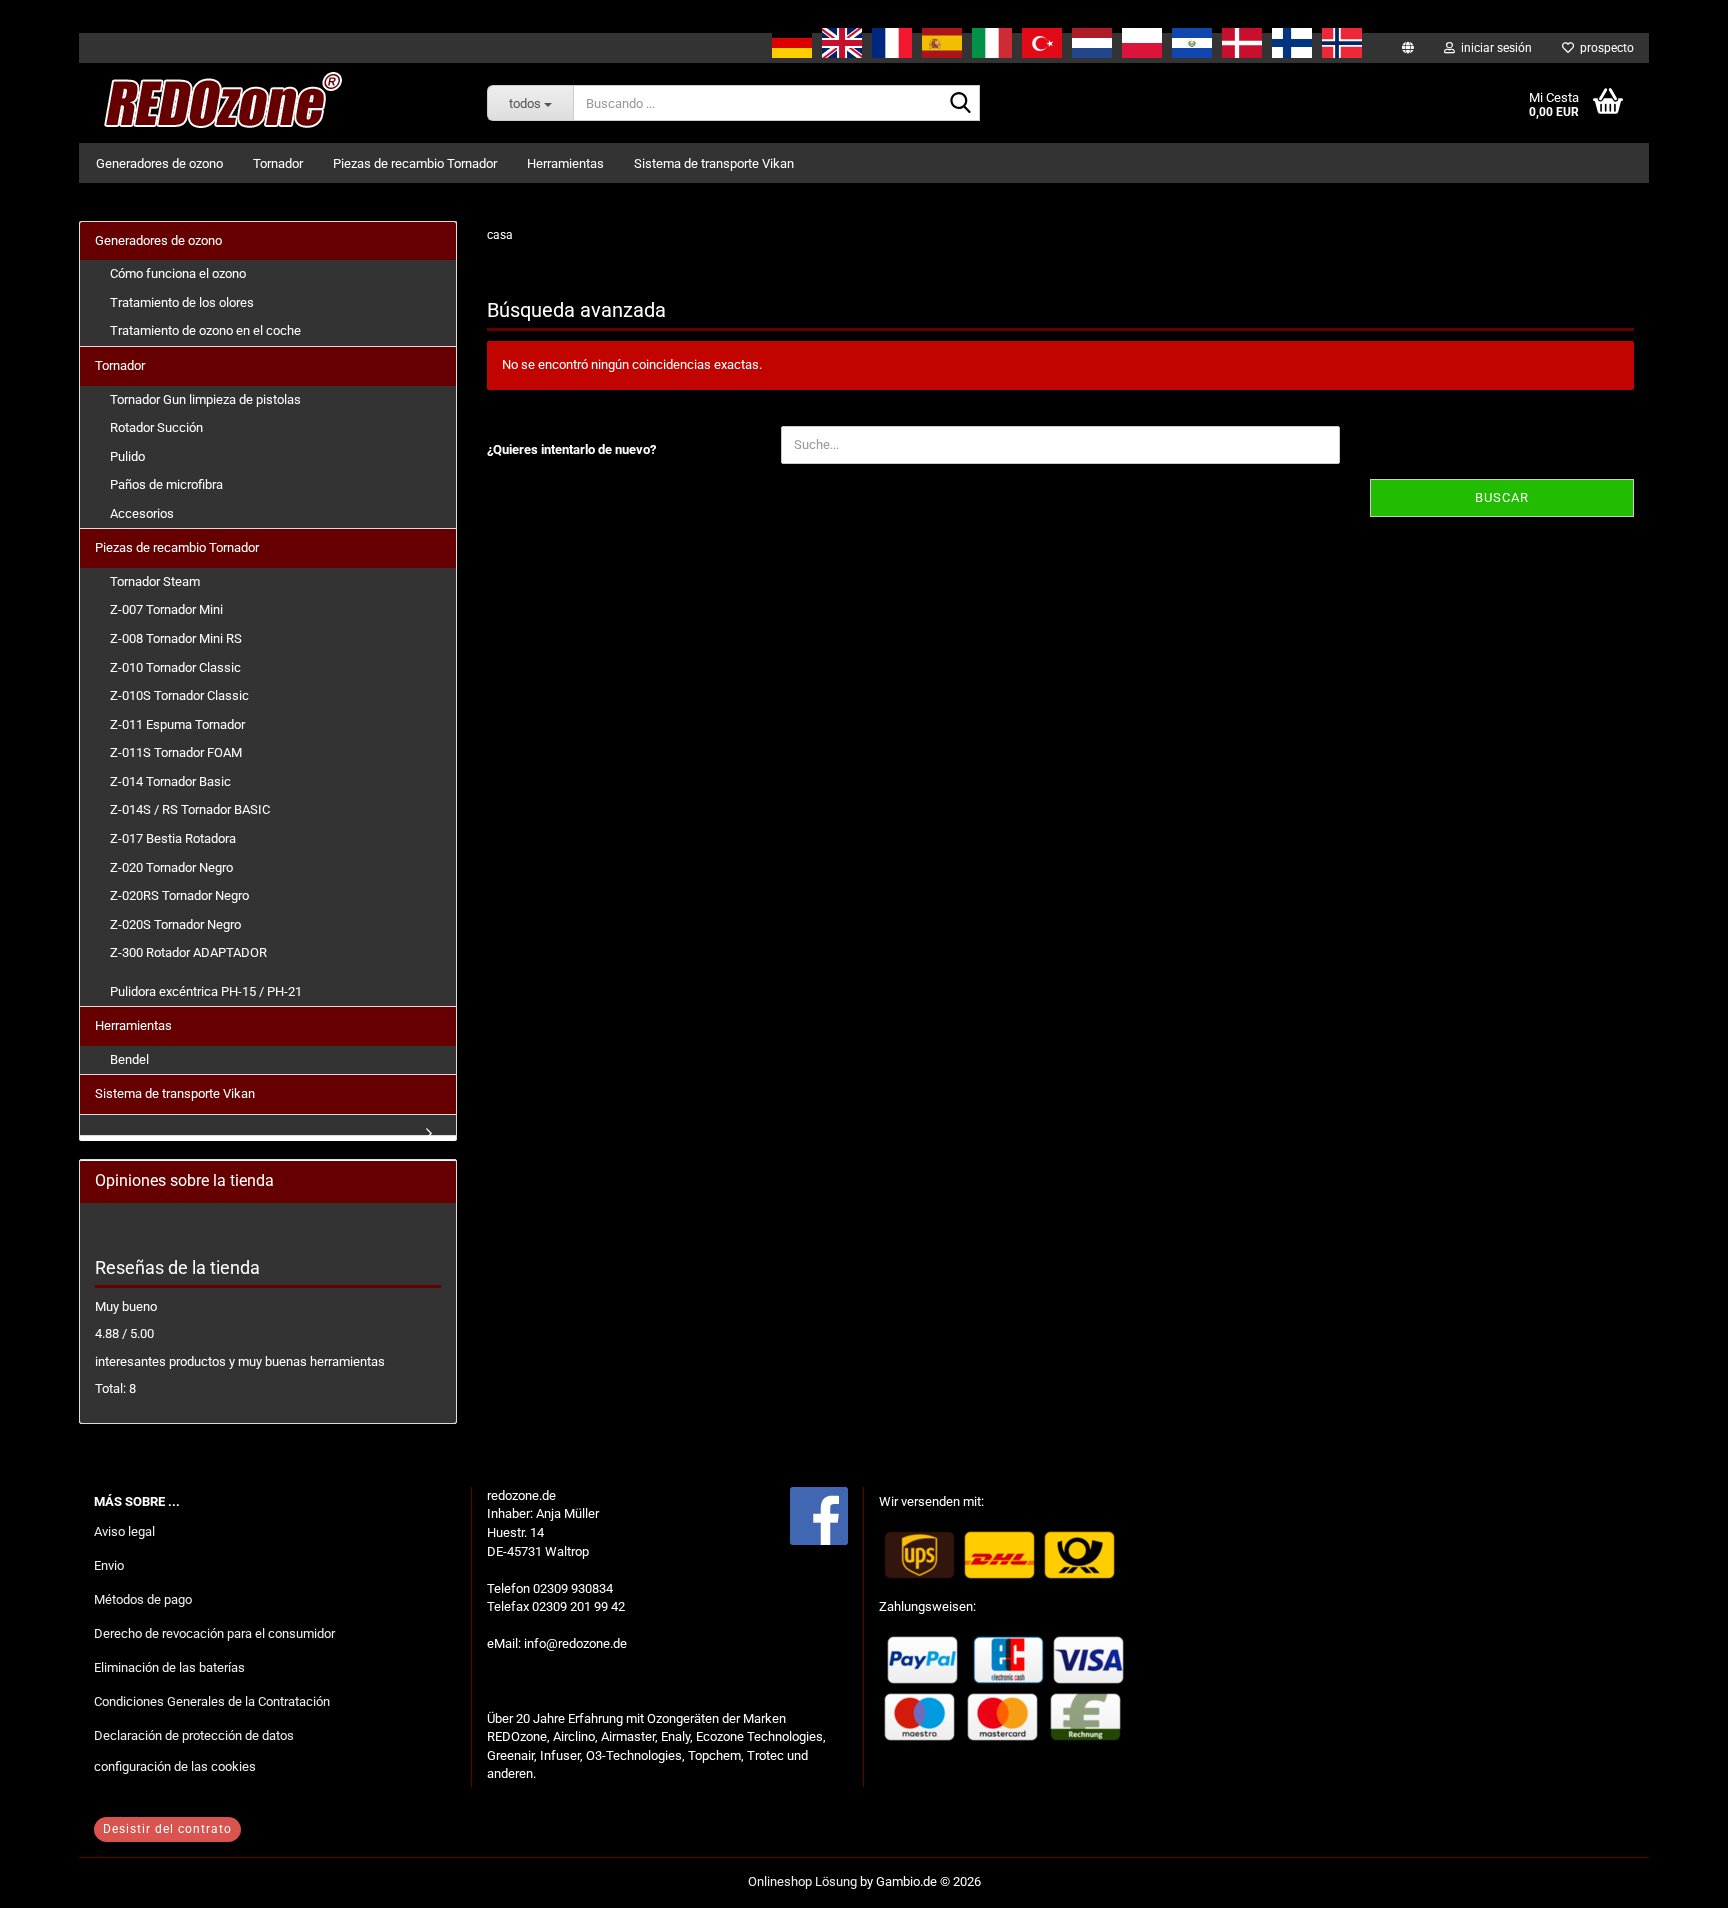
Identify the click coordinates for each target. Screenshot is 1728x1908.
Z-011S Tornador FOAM (176, 752)
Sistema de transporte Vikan (714, 163)
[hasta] (1673, 1878)
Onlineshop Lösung (802, 1881)
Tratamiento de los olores (182, 302)
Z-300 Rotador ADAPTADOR (188, 952)
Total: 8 (115, 1388)
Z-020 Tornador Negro (171, 867)
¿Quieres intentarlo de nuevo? (571, 449)
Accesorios (142, 513)
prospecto (1604, 48)
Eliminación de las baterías (169, 1667)
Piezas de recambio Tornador (415, 163)
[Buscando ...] (961, 104)
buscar (1502, 497)
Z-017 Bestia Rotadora (173, 838)
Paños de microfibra (166, 484)
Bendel (129, 1059)
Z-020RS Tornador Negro (179, 895)
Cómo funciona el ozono (178, 273)
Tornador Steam (155, 581)
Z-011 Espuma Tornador (177, 724)
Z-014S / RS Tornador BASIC (190, 809)
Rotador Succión (156, 427)
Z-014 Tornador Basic (170, 781)
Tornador (278, 163)
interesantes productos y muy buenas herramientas (240, 1361)
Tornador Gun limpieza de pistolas (205, 399)
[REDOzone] (219, 103)
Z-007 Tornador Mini (166, 609)
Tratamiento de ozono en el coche (205, 330)
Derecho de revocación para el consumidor (214, 1633)
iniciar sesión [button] (1493, 48)
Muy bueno (126, 1306)
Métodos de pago (143, 1599)
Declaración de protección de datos (194, 1735)
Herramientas (565, 163)
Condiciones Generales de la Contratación (212, 1701)
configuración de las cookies (175, 1766)
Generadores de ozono (159, 163)
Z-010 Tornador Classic (175, 667)
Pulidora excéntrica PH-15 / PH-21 (206, 991)
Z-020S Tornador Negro (175, 924)
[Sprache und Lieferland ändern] (1408, 48)
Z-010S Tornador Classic (179, 695)
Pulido (127, 456)
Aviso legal (124, 1531)
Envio (109, 1565)
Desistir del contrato (167, 1829)
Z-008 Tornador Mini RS (176, 638)
